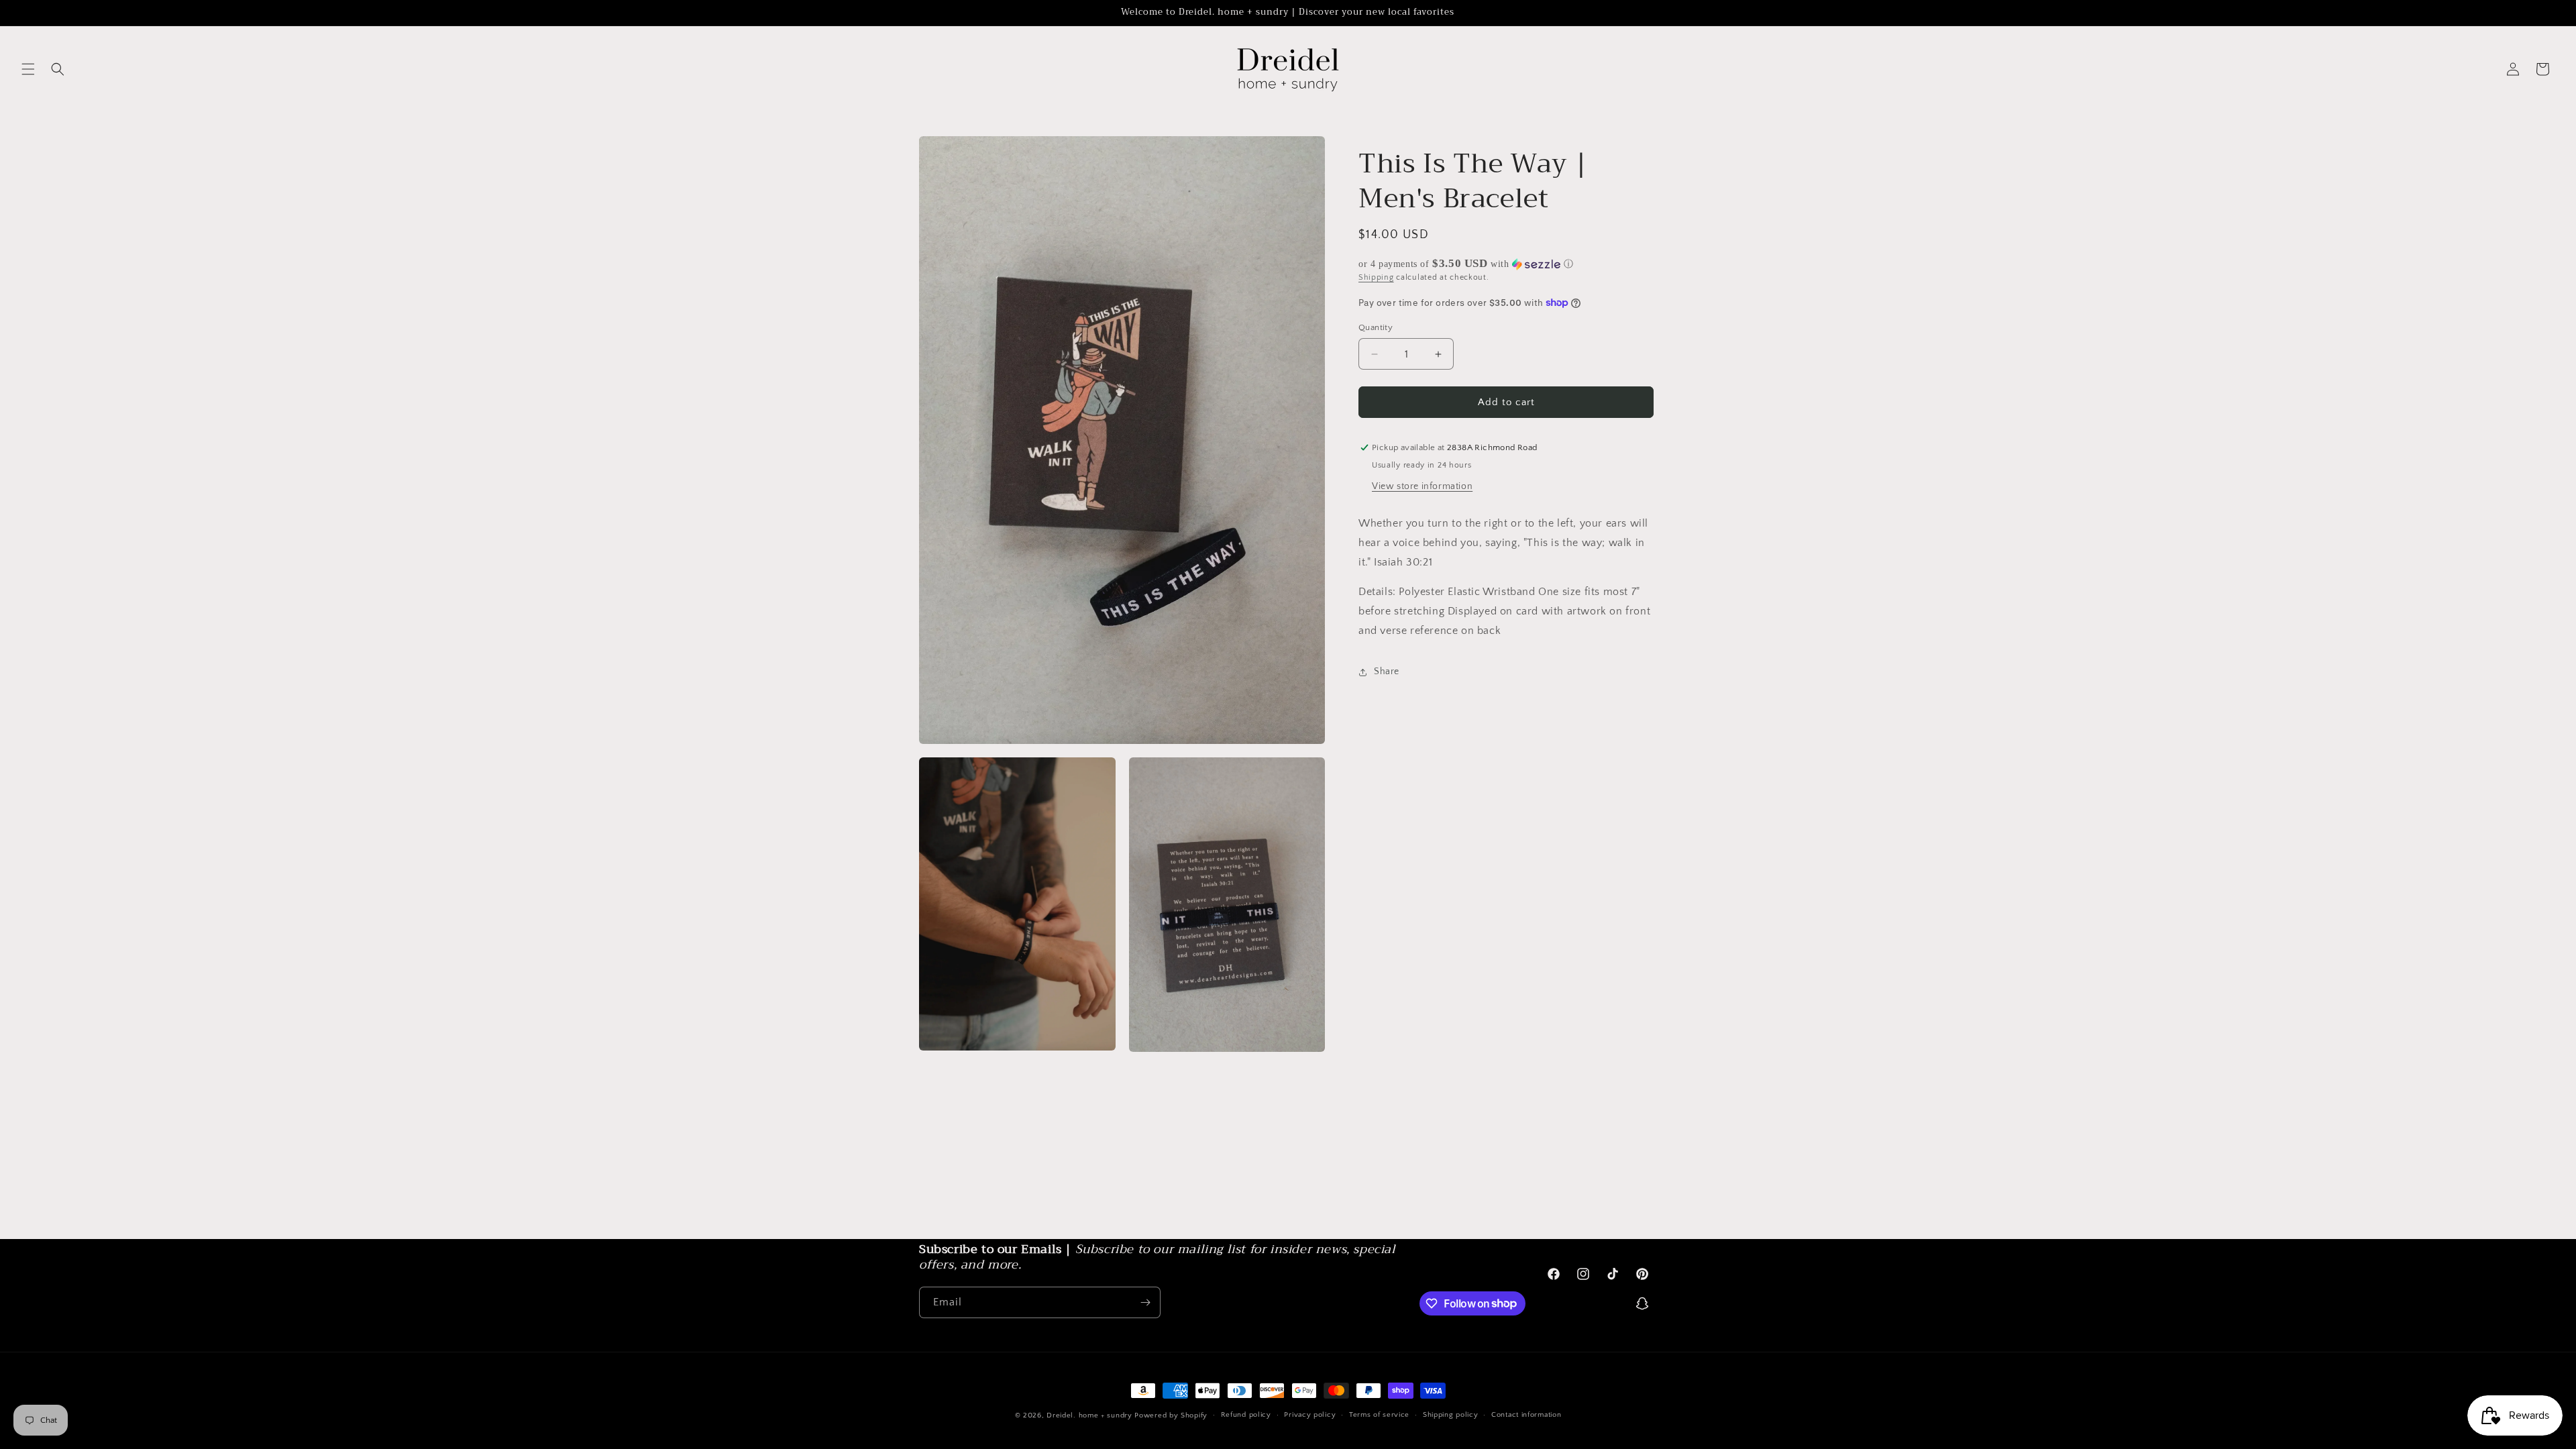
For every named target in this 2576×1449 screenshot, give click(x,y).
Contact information (1526, 1415)
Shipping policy (1451, 1415)
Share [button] (1387, 672)
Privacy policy (1310, 1415)
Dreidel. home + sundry (1089, 1415)
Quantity (1376, 327)
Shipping (1376, 277)
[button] (28, 69)
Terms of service (1379, 1415)
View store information (1422, 486)
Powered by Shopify (1171, 1415)
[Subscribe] (1145, 1302)
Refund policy (1246, 1415)
